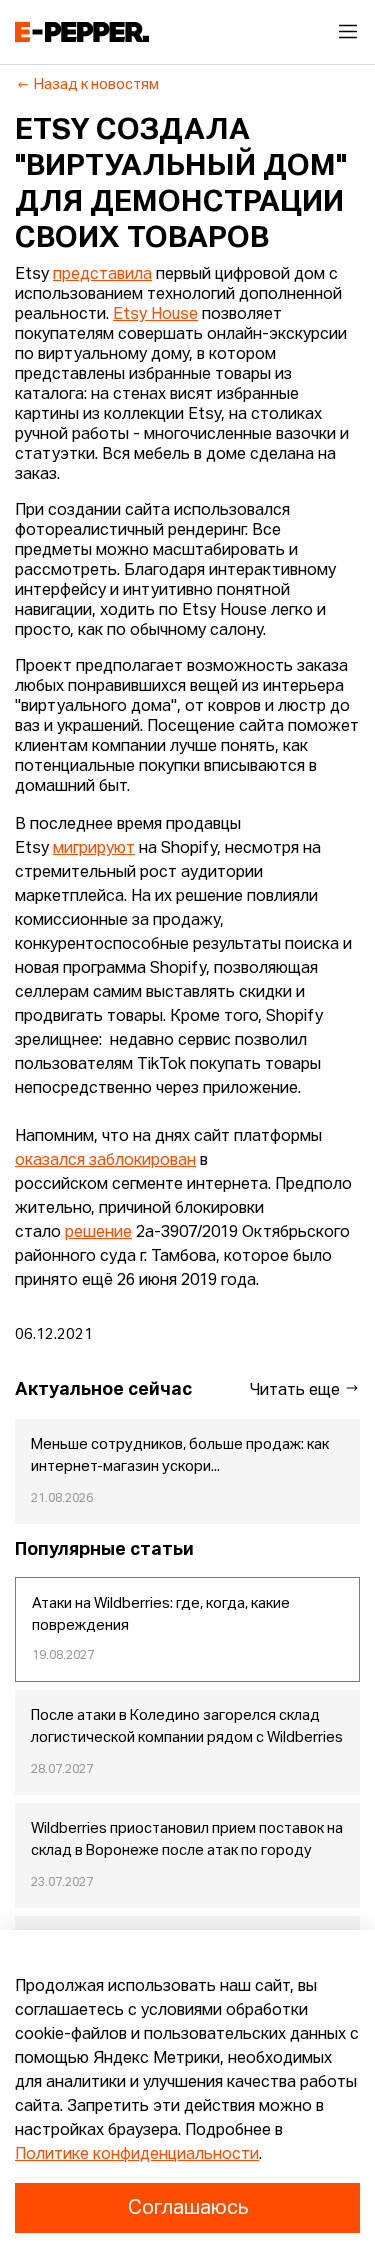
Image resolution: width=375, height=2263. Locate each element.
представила (102, 275)
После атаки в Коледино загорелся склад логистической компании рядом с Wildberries (187, 1727)
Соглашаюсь (188, 2208)
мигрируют (94, 849)
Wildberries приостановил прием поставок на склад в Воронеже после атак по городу (187, 1840)
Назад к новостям (96, 85)
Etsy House (155, 315)
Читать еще (297, 1391)
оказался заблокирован (105, 1161)
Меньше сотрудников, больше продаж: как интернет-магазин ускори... (180, 1456)
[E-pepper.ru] (82, 32)
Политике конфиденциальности (137, 2155)
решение (98, 1233)
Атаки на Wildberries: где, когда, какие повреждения (161, 1615)
